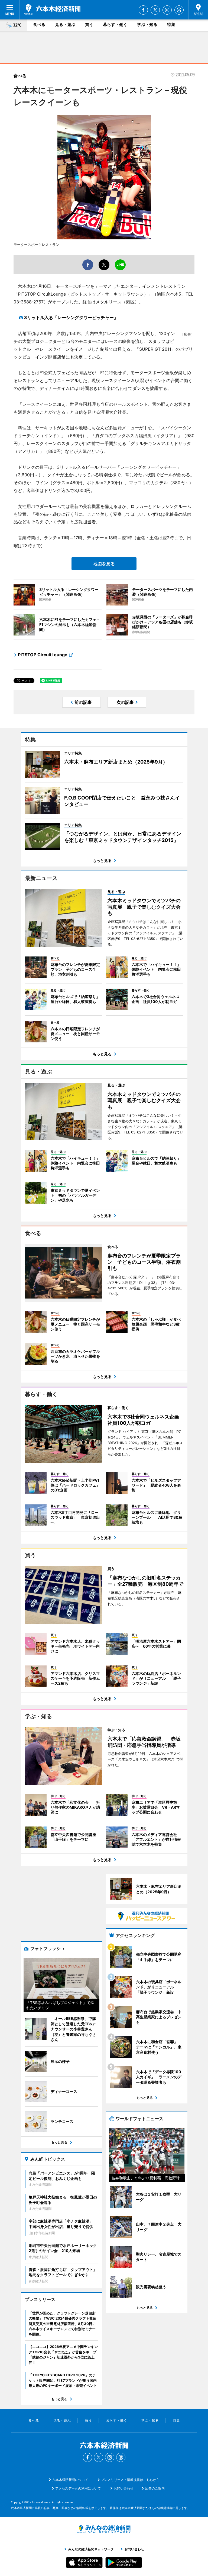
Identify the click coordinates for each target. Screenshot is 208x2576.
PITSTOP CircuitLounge (43, 655)
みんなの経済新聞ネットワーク (104, 2529)
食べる (39, 24)
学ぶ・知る (147, 24)
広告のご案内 (155, 2488)
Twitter (155, 10)
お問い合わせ (123, 2488)
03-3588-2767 (29, 302)
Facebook (143, 10)
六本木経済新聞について (70, 2480)
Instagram (167, 10)
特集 (171, 24)
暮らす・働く (115, 24)
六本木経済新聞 (52, 9)
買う (89, 24)
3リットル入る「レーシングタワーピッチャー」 (71, 317)
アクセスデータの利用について (78, 2488)
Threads (179, 10)
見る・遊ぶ (65, 24)
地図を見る (104, 564)
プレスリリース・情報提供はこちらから (130, 2480)
